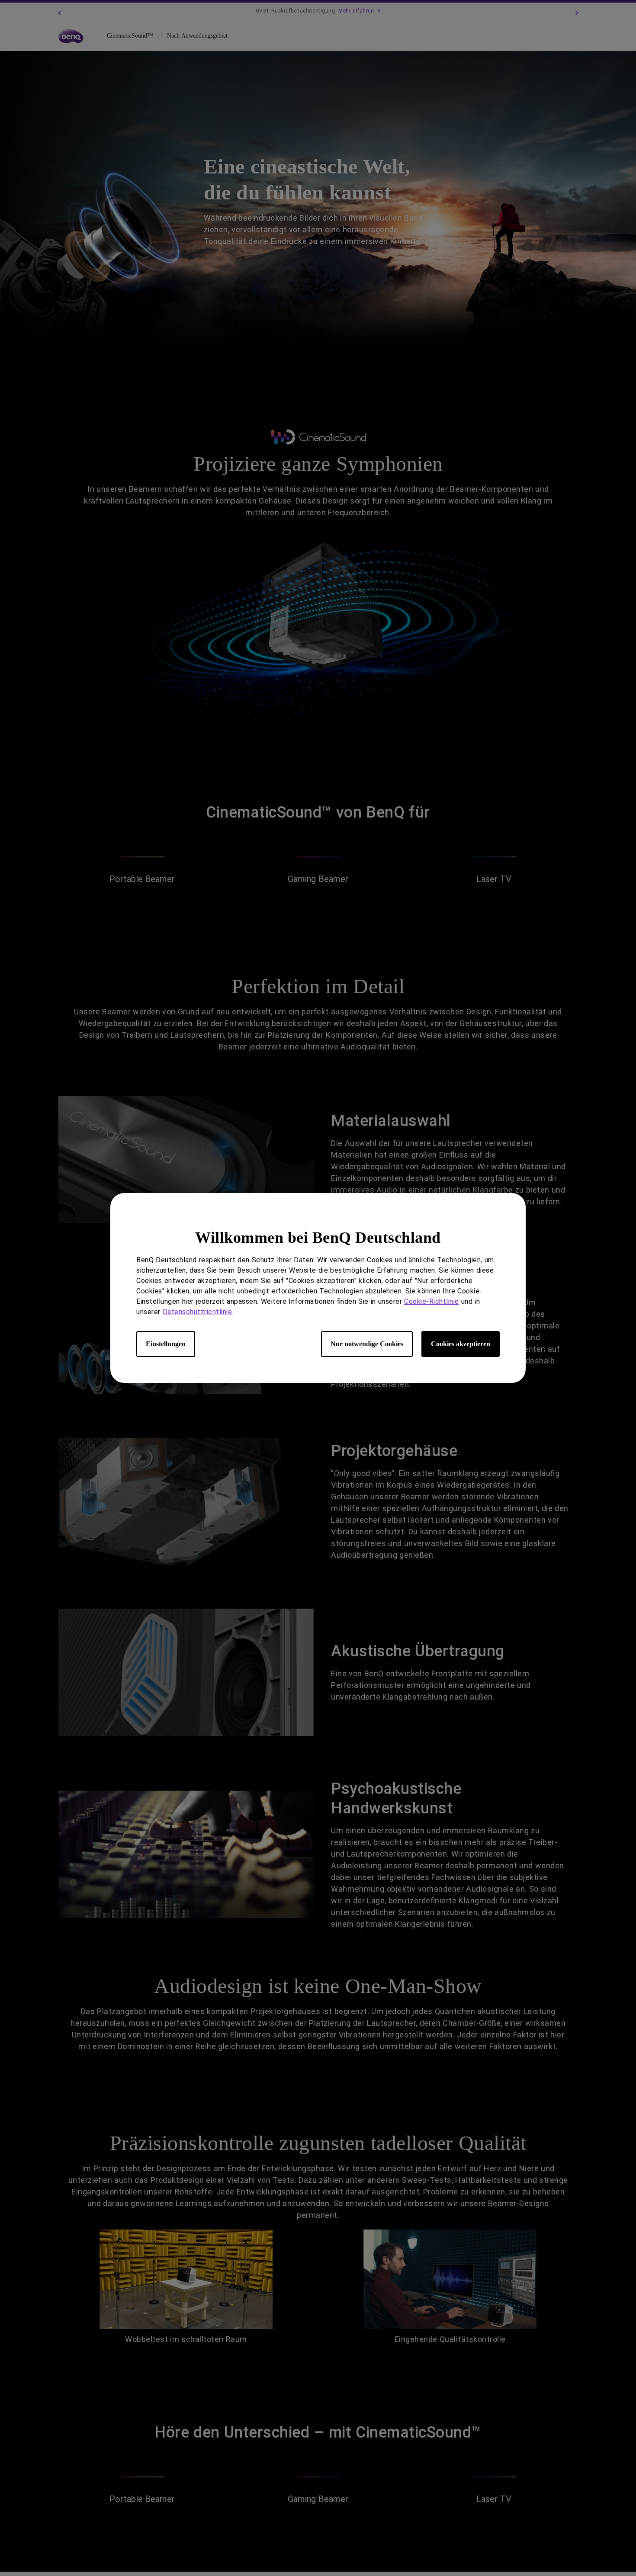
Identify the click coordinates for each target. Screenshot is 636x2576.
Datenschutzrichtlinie (198, 1312)
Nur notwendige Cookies (367, 1344)
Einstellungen (166, 1344)
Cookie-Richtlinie (432, 1301)
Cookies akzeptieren (461, 1344)
